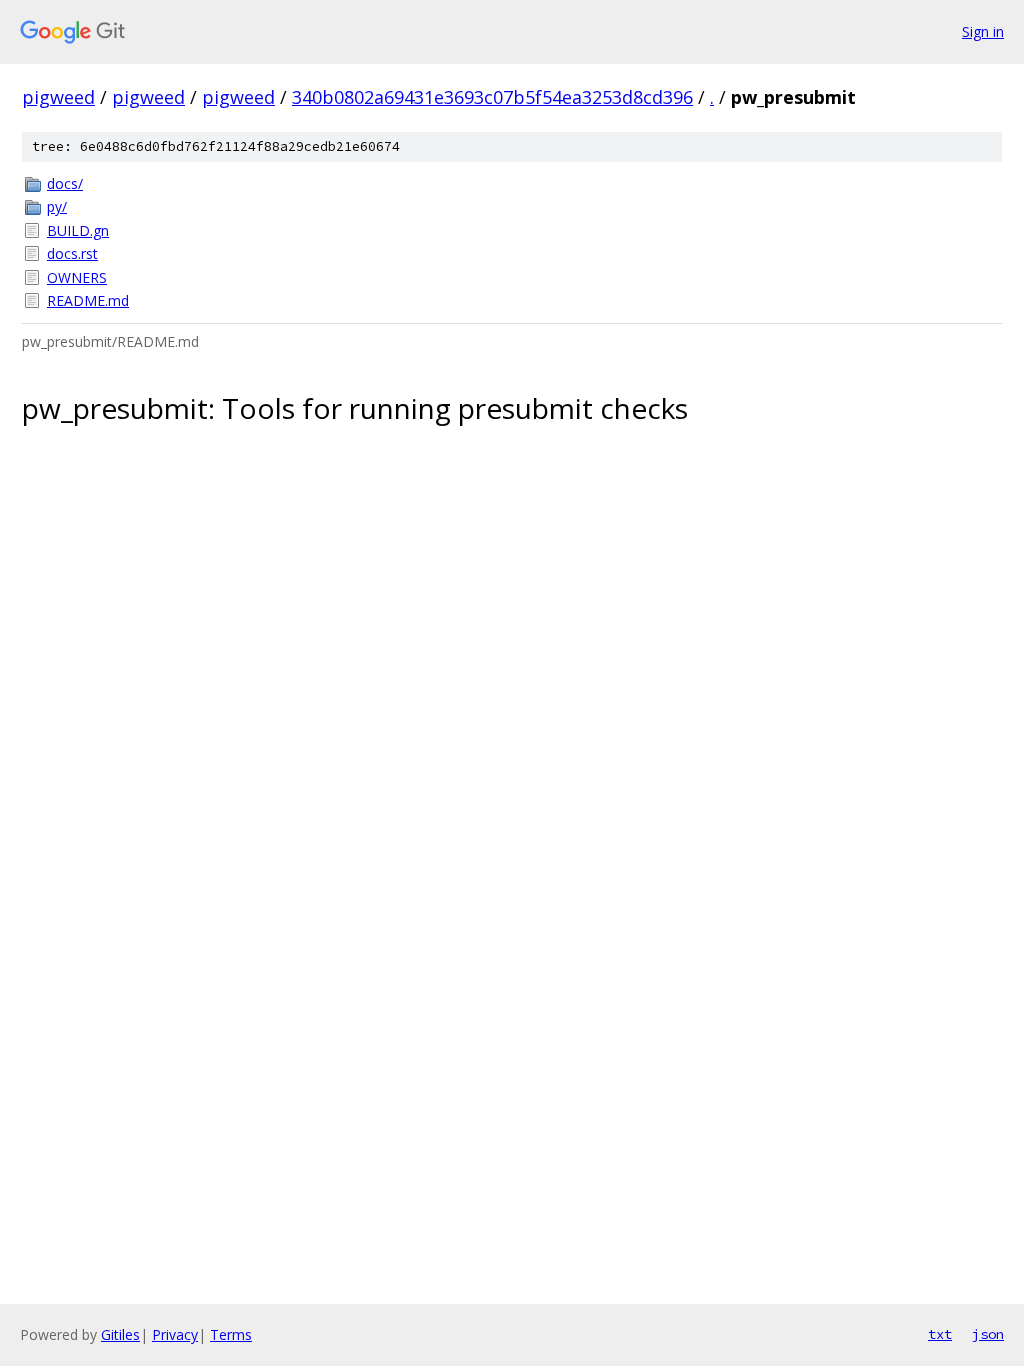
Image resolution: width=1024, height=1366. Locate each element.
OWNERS (77, 277)
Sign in (983, 31)
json (988, 1334)
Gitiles (120, 1334)
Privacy (175, 1334)
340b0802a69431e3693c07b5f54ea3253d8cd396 (492, 97)
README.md (88, 300)
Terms (231, 1334)
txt (940, 1334)
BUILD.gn (78, 230)
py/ (57, 206)
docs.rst (72, 253)
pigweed (58, 97)
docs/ (65, 183)
